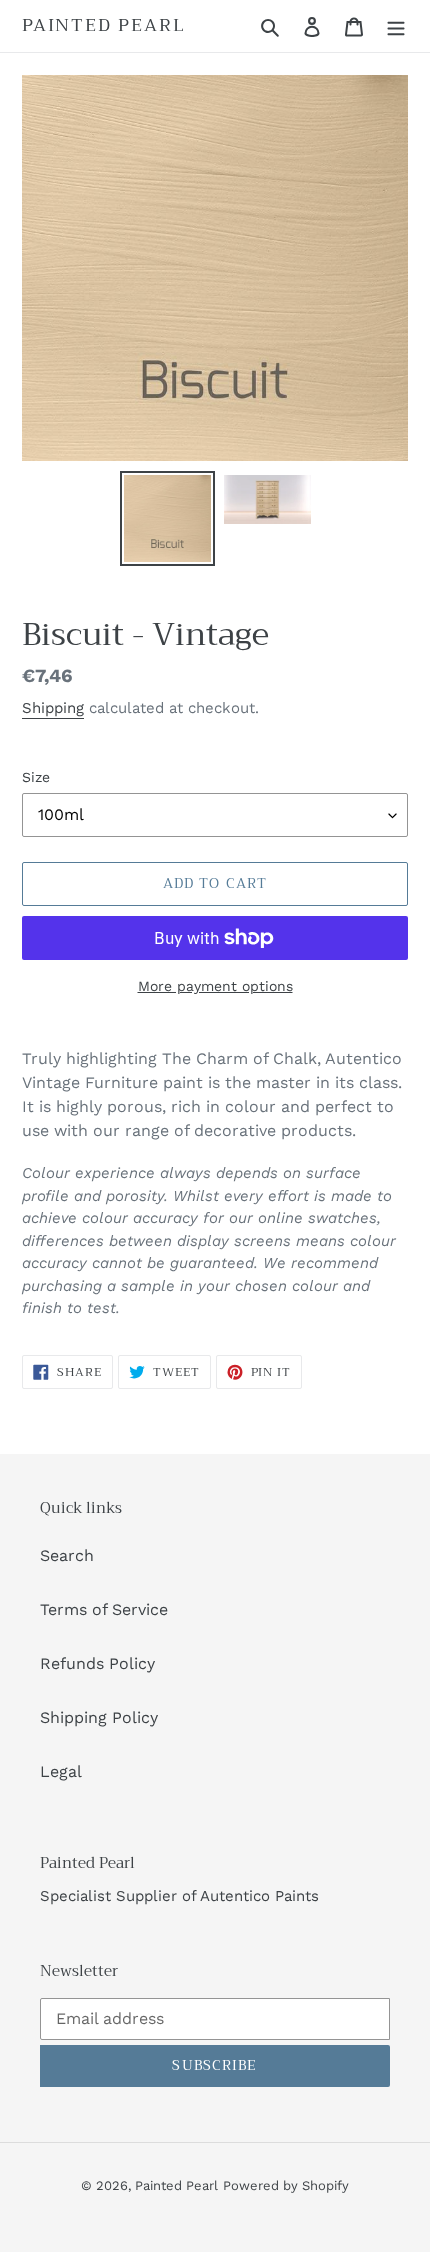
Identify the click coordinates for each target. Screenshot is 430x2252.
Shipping (53, 708)
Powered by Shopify (286, 2185)
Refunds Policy (97, 1663)
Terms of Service (104, 1609)
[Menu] (396, 26)
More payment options (215, 986)
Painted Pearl (103, 26)
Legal (61, 1771)
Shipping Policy (99, 1717)
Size (36, 777)
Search (67, 1555)
